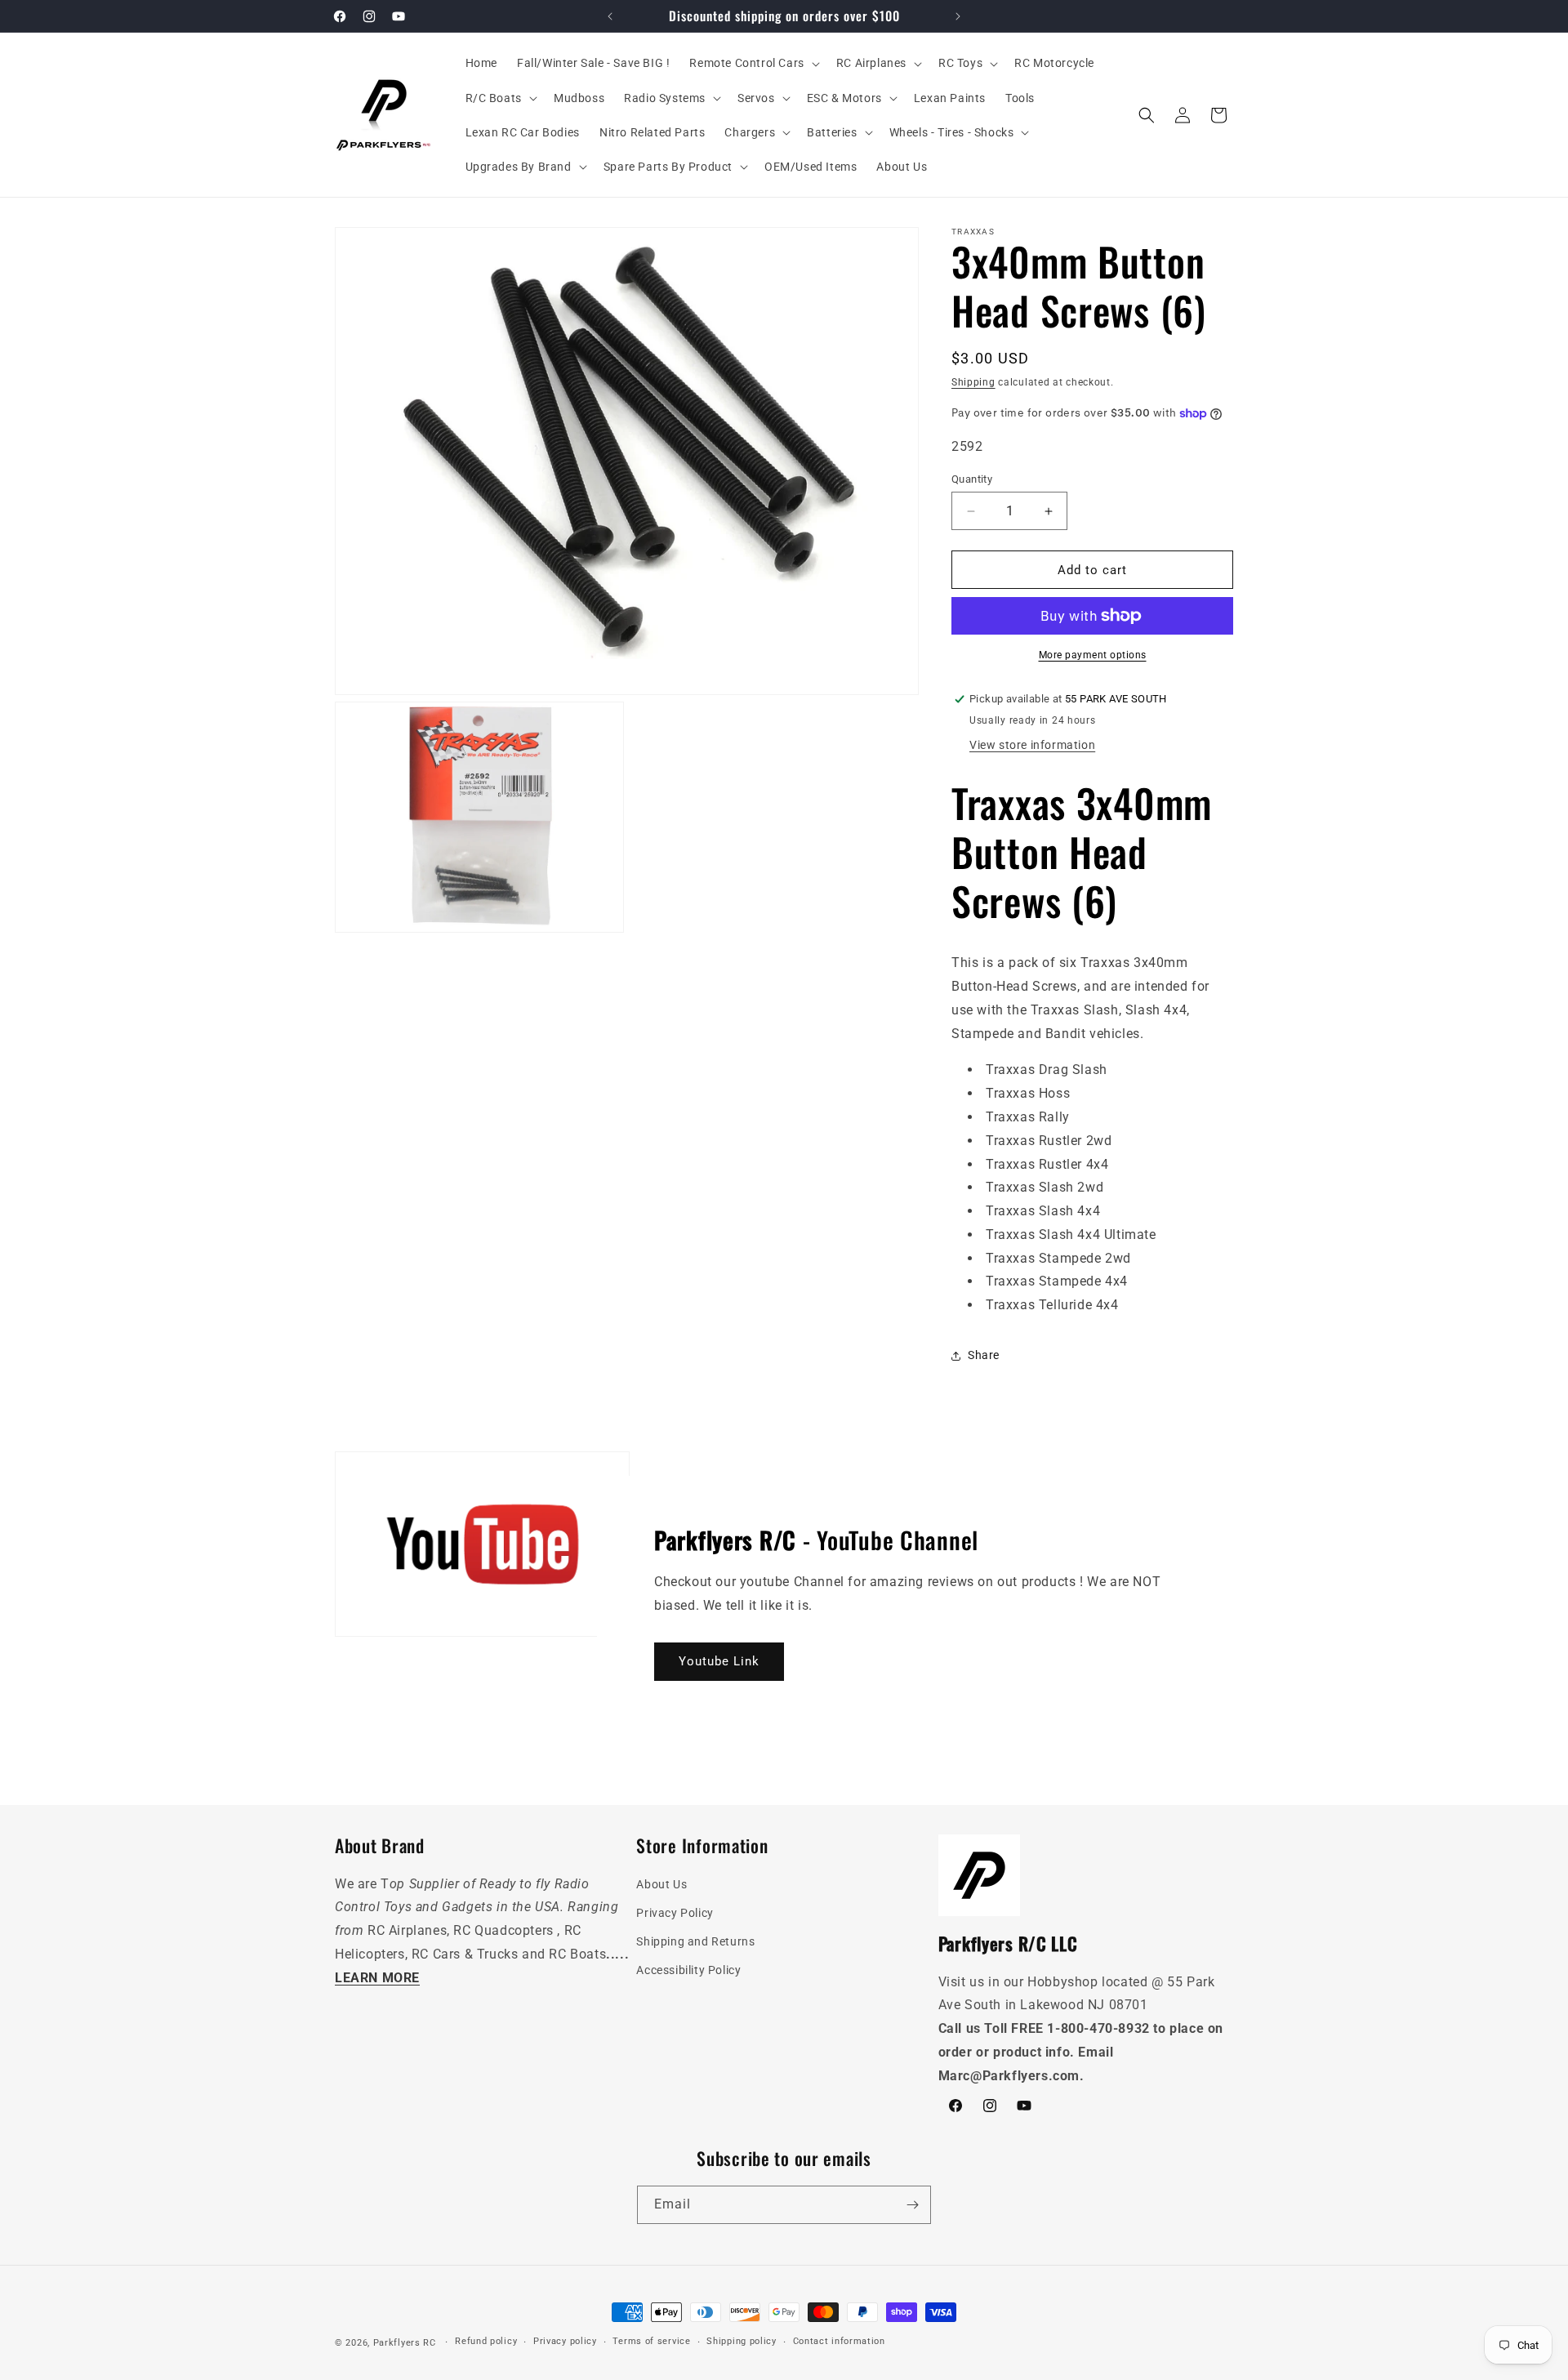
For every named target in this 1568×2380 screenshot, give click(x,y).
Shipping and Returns (695, 1941)
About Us (661, 1884)
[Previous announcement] (610, 16)
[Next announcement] (958, 16)
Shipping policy (742, 2341)
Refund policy (486, 2341)
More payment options (1093, 655)
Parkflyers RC (406, 2343)
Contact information (839, 2341)
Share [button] (984, 1355)
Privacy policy (565, 2341)
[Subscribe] (912, 2205)
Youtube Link (719, 1661)
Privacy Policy (675, 1913)
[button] (753, 63)
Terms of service (651, 2341)
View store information (1032, 745)
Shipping (973, 382)
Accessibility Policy (688, 1970)
